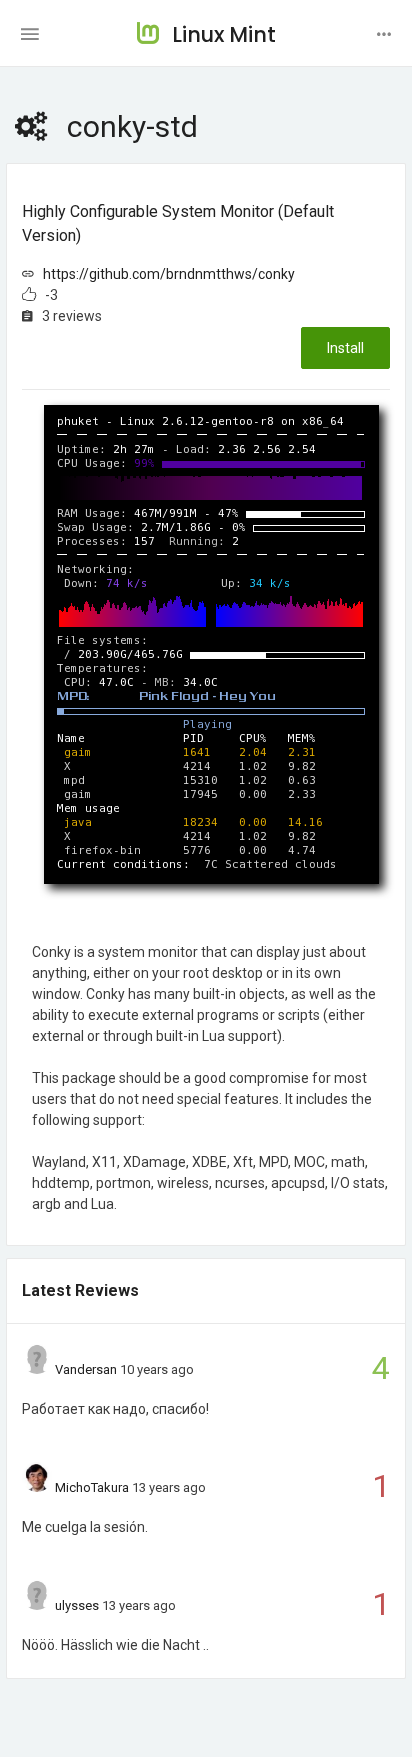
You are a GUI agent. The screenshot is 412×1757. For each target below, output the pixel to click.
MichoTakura (92, 1487)
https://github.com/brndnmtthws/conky (169, 274)
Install (345, 348)
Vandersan (86, 1369)
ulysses (77, 1605)
